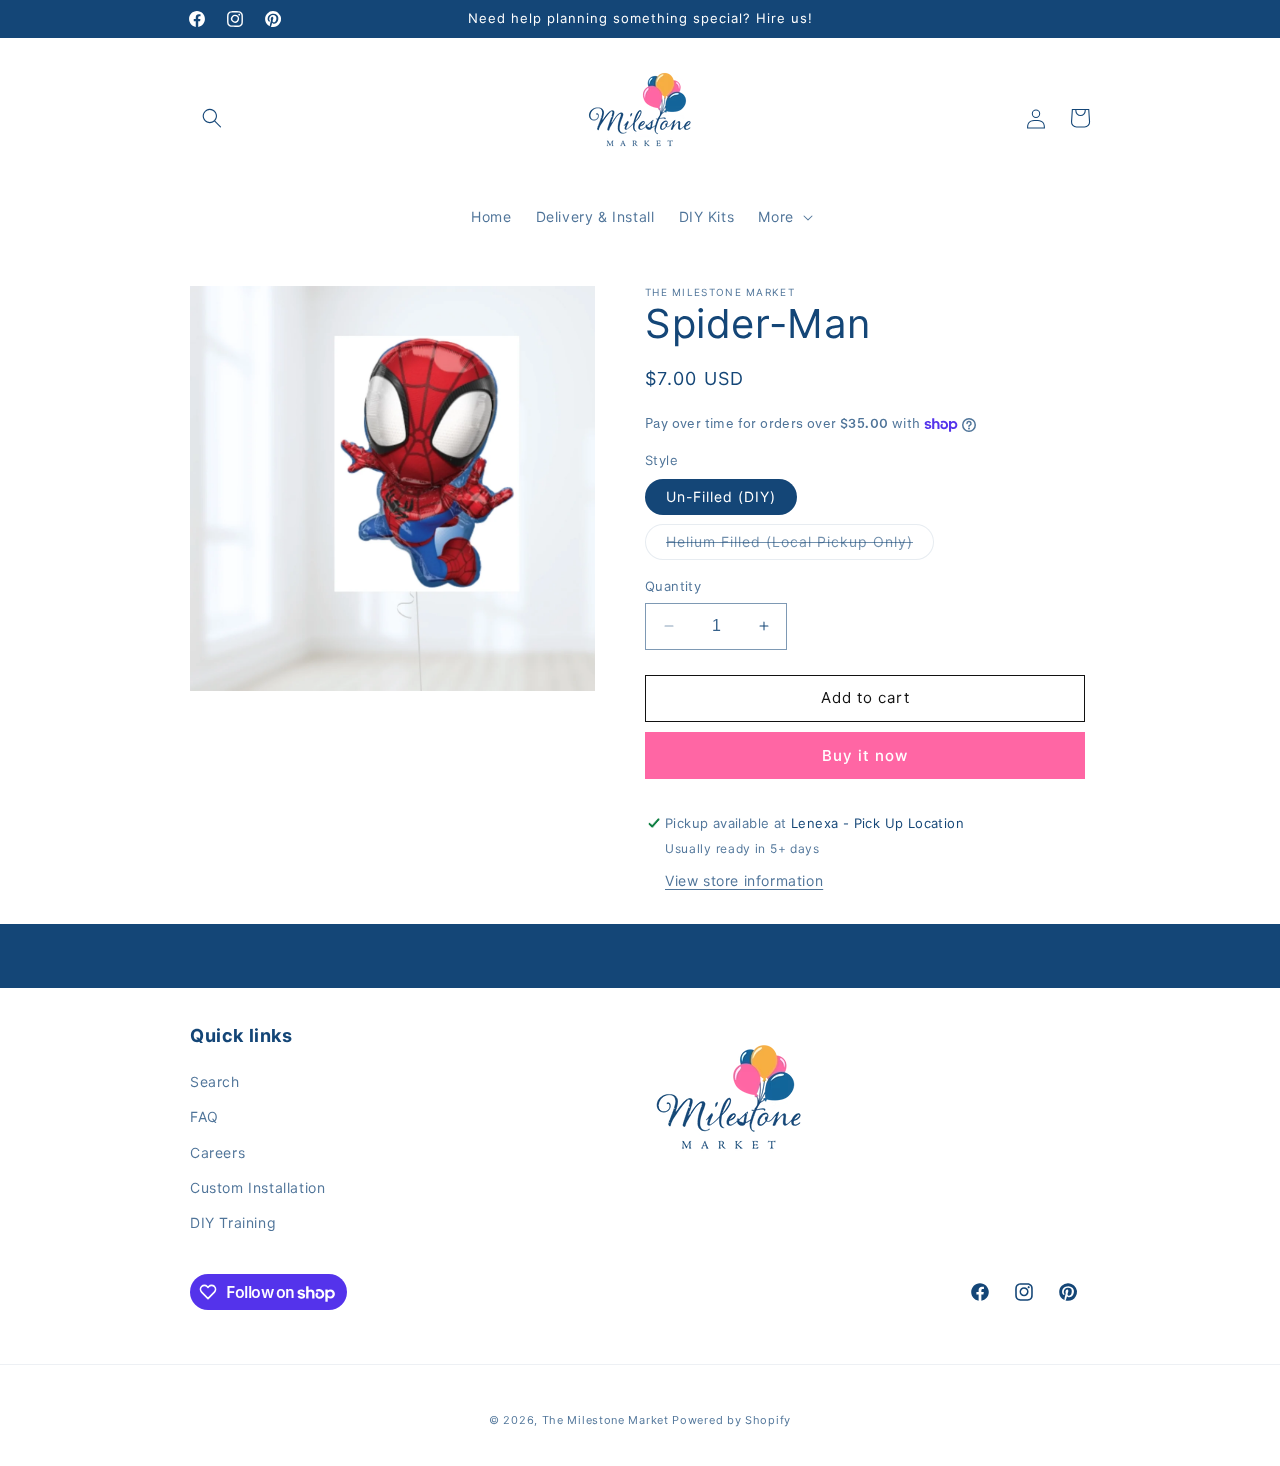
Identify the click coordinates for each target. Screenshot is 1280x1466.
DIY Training (233, 1222)
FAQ (204, 1116)
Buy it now (865, 755)
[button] (212, 118)
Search (215, 1081)
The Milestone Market (605, 1420)
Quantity (673, 586)
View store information (744, 880)
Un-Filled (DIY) (721, 496)
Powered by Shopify (731, 1420)
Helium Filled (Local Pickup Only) (800, 546)
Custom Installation (257, 1187)
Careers (217, 1152)
